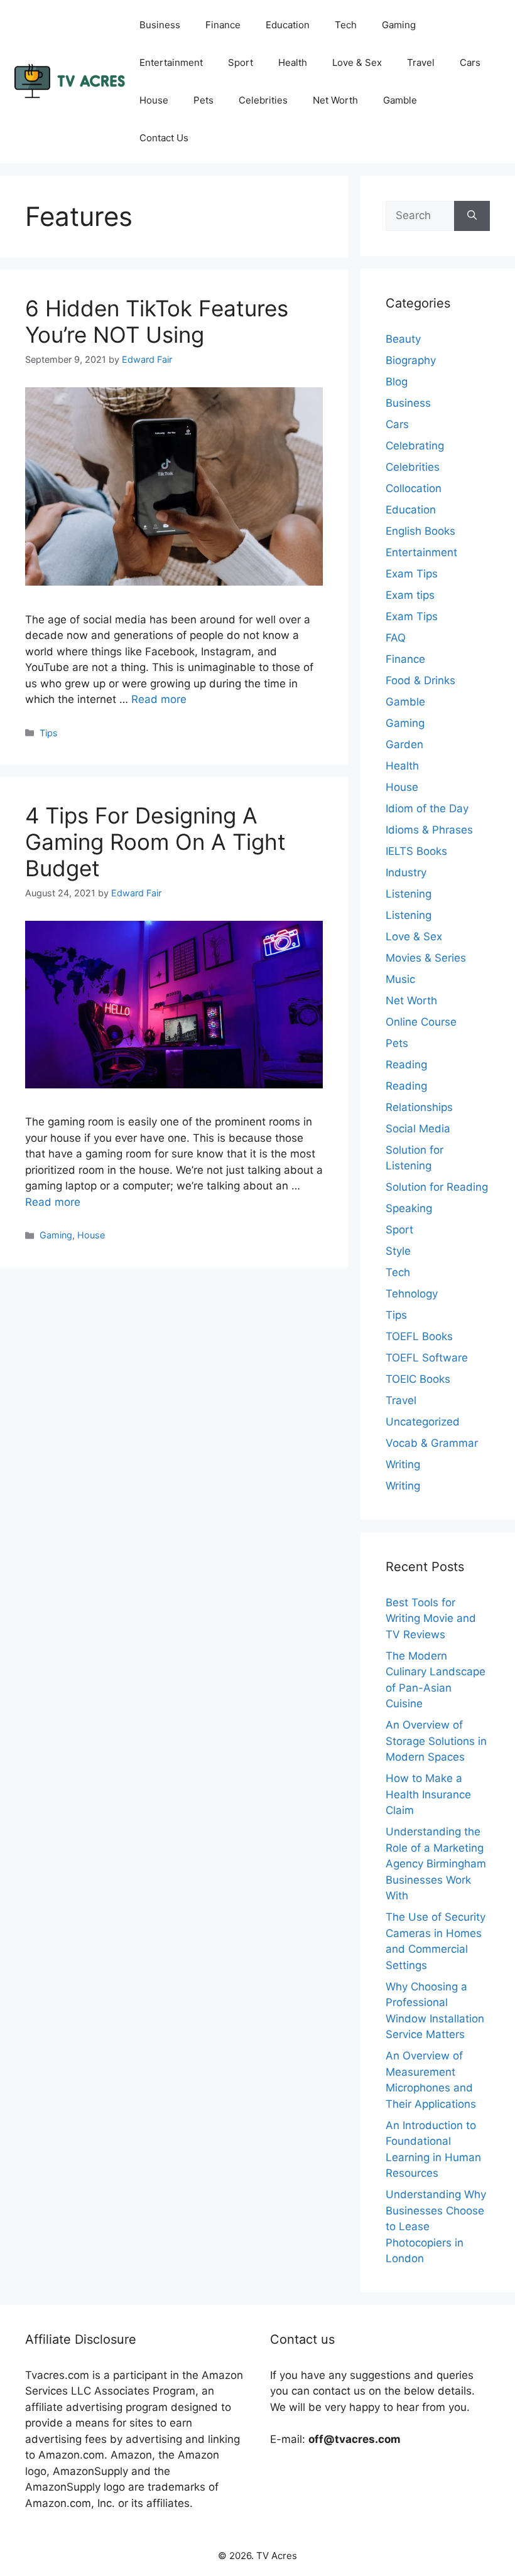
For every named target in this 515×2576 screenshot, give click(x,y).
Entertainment (171, 62)
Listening (409, 894)
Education (288, 25)
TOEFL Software (427, 1358)
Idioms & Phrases (429, 830)
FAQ (396, 638)
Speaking (409, 1208)
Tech (346, 25)
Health (293, 62)
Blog (397, 382)
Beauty (403, 339)
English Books (420, 531)
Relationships (419, 1107)
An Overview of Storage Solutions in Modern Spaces (436, 1741)
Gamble (400, 100)
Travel (421, 62)
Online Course (421, 1022)
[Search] (472, 216)
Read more (159, 699)
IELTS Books (416, 851)
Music (400, 979)
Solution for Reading (437, 1187)
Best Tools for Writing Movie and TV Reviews (431, 1618)
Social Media (418, 1129)
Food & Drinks (420, 680)
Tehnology (412, 1294)
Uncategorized (423, 1422)
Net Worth (335, 100)
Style (398, 1251)
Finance (223, 25)
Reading (406, 1065)
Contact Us (164, 138)
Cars (470, 62)
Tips (49, 733)
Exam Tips (412, 574)
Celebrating (415, 446)
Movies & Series (426, 958)
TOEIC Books (418, 1379)
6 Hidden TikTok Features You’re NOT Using (157, 321)
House (154, 100)
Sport (241, 62)
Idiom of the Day (427, 808)
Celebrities (263, 100)
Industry (406, 872)
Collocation (414, 488)
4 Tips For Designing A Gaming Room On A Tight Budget (155, 842)
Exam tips (410, 595)
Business (160, 25)
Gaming (399, 25)
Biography (411, 360)
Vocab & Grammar (432, 1443)
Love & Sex (357, 62)
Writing (403, 1464)
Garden (404, 744)
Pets (203, 100)
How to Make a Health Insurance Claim (428, 1794)
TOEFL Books (419, 1336)
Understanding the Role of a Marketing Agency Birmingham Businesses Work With (436, 1864)
